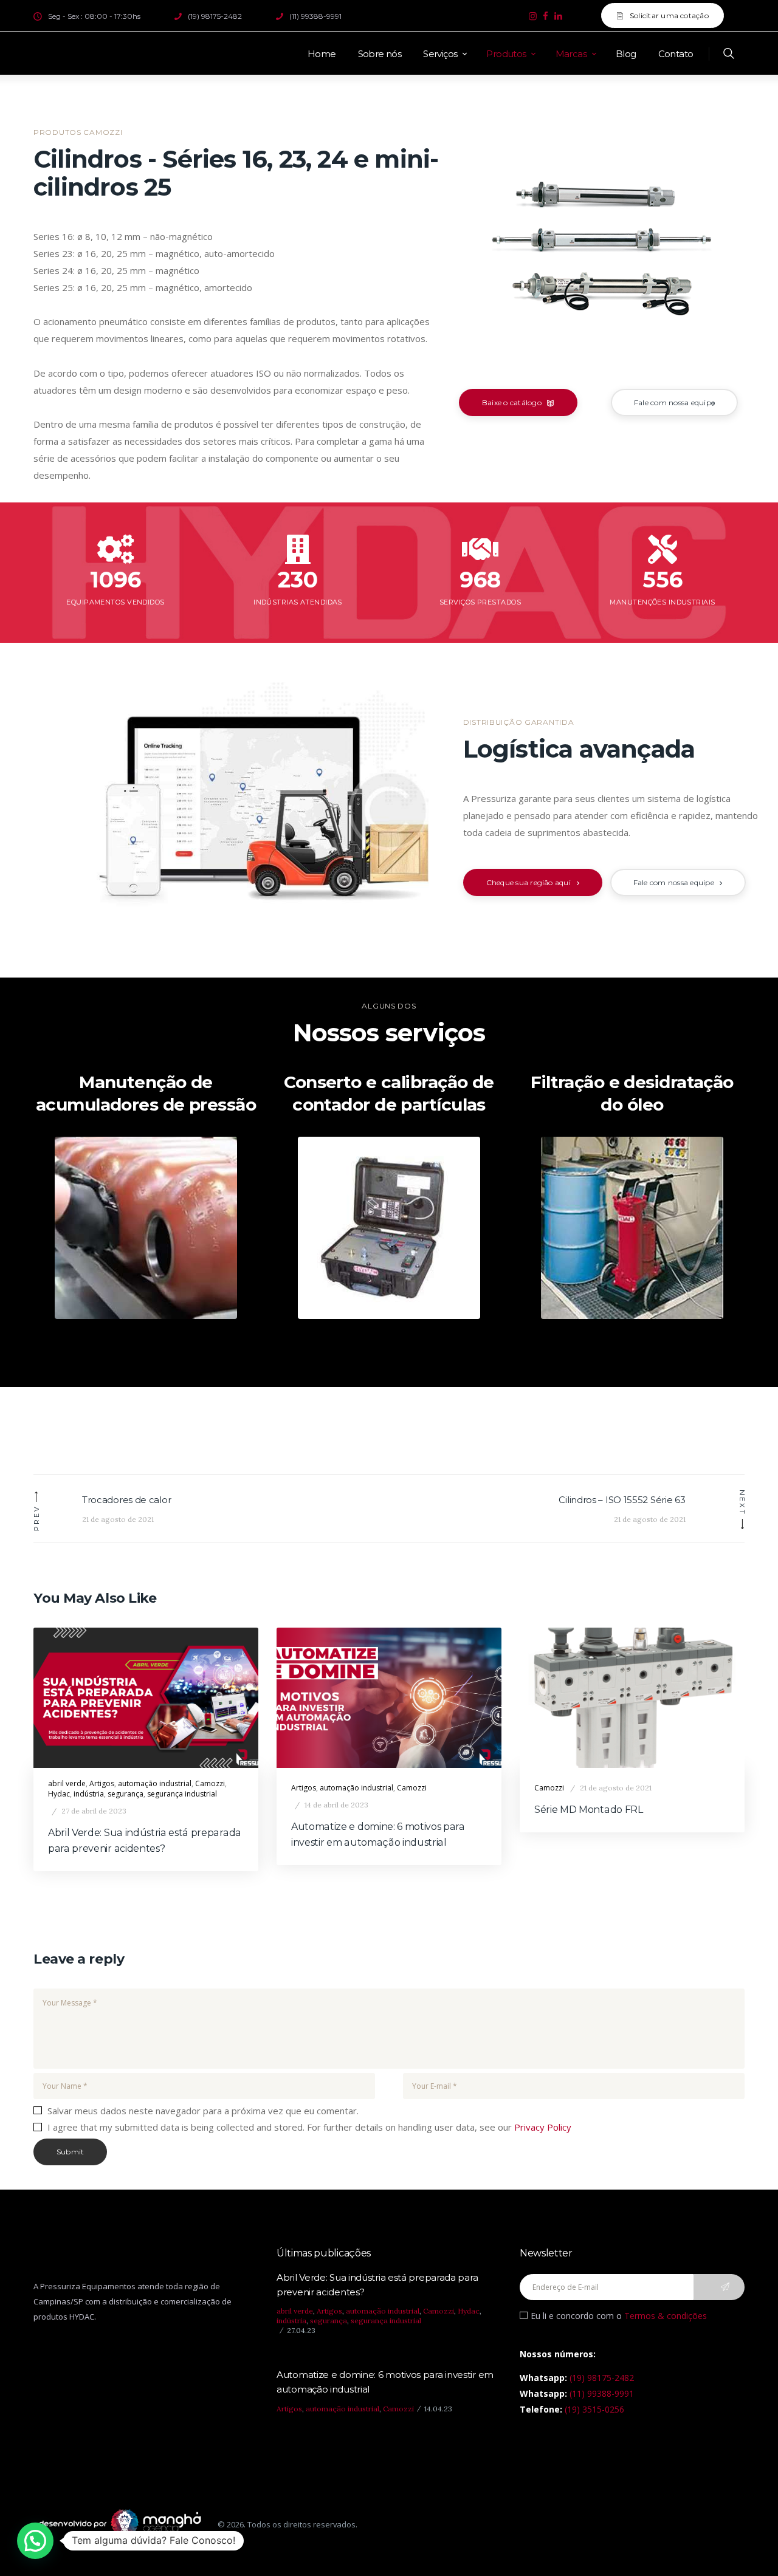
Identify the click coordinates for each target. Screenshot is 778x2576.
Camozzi (210, 1783)
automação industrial (155, 1783)
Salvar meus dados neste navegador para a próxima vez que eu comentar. (203, 2111)
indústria (89, 1794)
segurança (126, 1794)
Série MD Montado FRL (589, 1810)
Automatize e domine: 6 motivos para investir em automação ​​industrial (378, 1834)
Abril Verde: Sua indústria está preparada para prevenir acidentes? (145, 1841)
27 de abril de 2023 (94, 1811)
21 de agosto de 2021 (616, 1788)
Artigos (102, 1783)
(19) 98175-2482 (602, 2378)
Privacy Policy (543, 2127)
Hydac (59, 1794)
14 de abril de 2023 (336, 1805)
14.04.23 (438, 2409)
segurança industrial (182, 1794)
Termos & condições (666, 2316)
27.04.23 (301, 2330)
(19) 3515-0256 (594, 2409)
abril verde (67, 1783)
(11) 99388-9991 (602, 2393)
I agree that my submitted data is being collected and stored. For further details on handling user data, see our (309, 2127)
